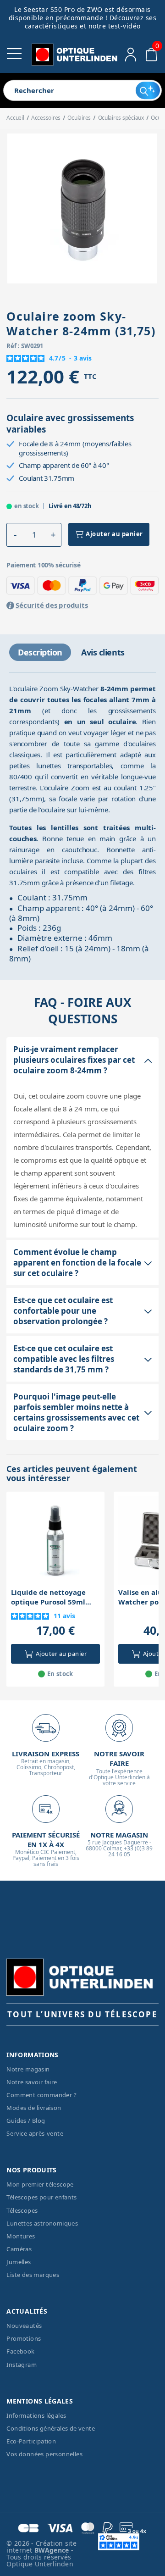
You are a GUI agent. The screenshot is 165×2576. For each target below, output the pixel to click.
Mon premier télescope (40, 2184)
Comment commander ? (41, 2095)
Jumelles (19, 2262)
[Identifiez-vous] (131, 55)
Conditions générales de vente (51, 2428)
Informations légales (36, 2415)
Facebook (20, 2351)
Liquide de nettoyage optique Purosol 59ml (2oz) (48, 1597)
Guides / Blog (26, 2121)
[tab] (40, 652)
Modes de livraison (34, 2108)
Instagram (22, 2365)
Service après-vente (35, 2133)
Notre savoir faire (32, 2082)
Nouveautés (24, 2326)
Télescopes (22, 2210)
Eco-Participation (31, 2441)
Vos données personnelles (44, 2454)
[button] (15, 535)
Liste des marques (33, 2275)
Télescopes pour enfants (41, 2197)
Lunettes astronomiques (42, 2223)
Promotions (24, 2338)
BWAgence (53, 2550)
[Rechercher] (148, 90)
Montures (21, 2236)
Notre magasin (28, 2069)
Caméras (19, 2249)
